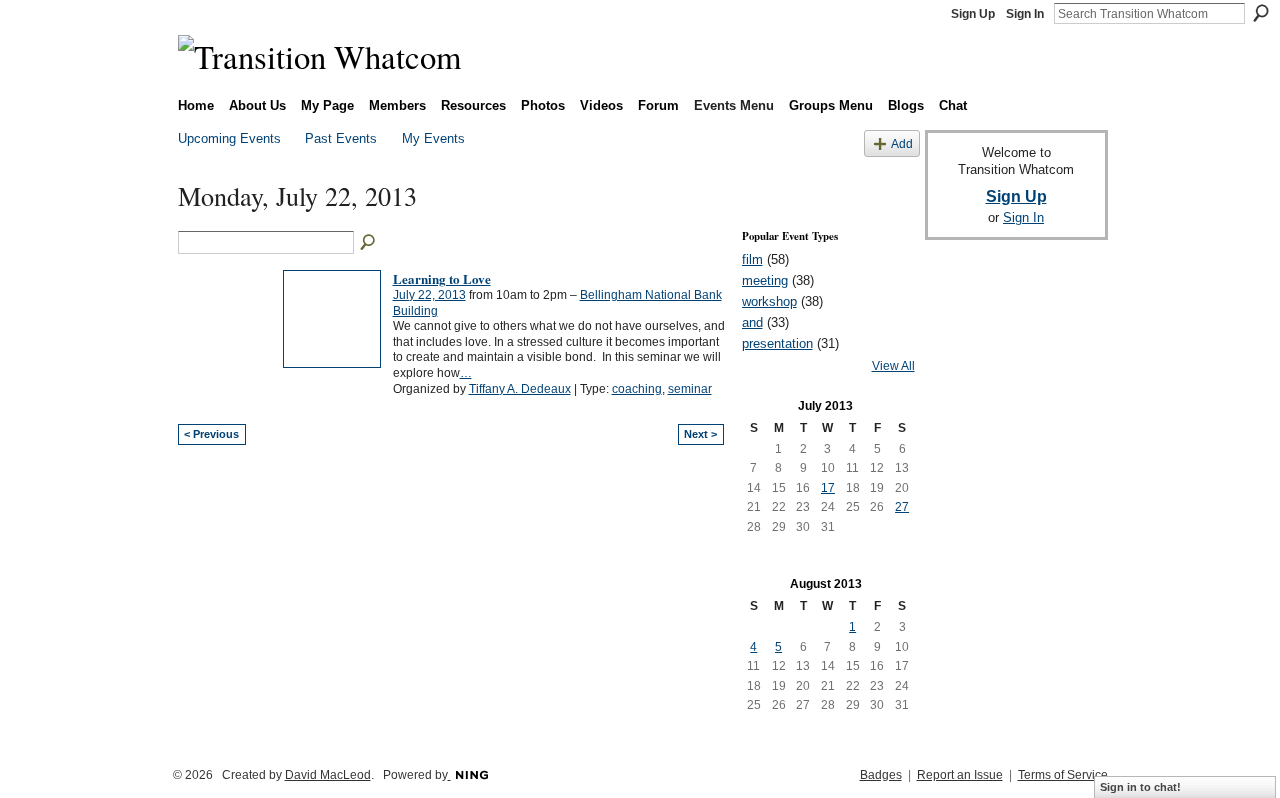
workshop (769, 301)
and (752, 322)
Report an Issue (960, 775)
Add (902, 143)
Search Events (369, 243)
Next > (700, 434)
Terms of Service (1063, 775)
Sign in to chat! (1140, 787)
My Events (433, 138)
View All (893, 366)
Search (1261, 13)
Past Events (341, 138)
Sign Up (973, 14)
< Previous (211, 434)
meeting (765, 280)
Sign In (1025, 14)
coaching (637, 389)
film (752, 259)
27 (902, 507)
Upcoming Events (229, 138)
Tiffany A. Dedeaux (520, 389)
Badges (881, 775)
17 (828, 488)
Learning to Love (442, 278)
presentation (777, 343)
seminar (690, 389)
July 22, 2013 (429, 295)
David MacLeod (328, 775)
